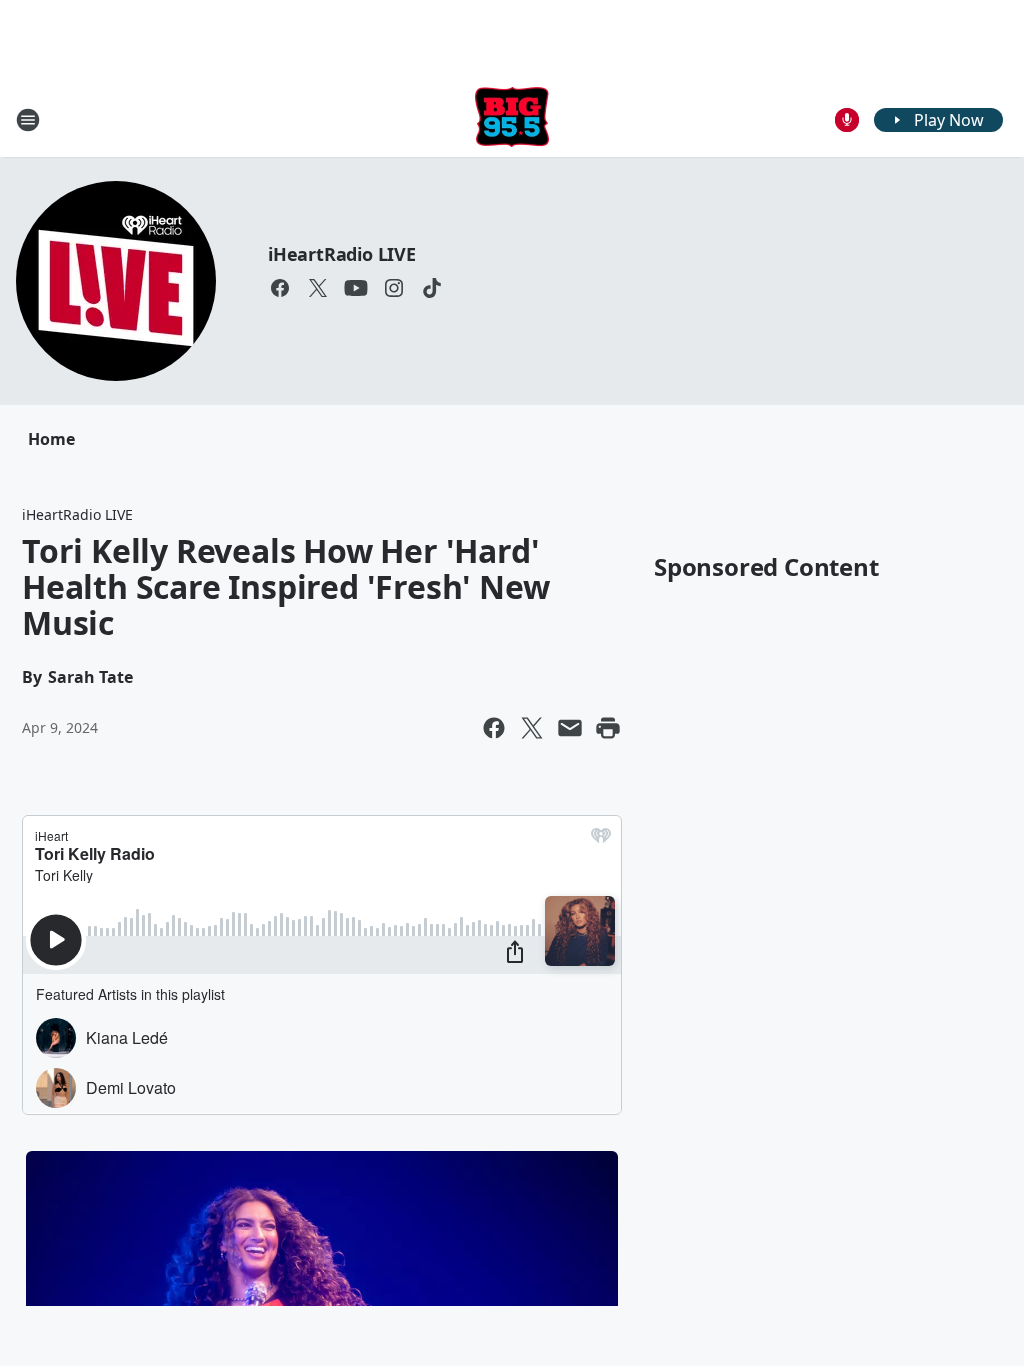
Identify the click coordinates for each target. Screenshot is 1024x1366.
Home (51, 439)
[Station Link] (512, 119)
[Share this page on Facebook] (494, 728)
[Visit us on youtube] (356, 288)
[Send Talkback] (847, 120)
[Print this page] (608, 728)
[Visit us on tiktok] (432, 288)
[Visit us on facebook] (280, 288)
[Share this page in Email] (570, 728)
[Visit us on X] (318, 288)
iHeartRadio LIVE (342, 254)
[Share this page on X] (532, 728)
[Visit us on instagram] (394, 288)
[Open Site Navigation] (28, 120)
